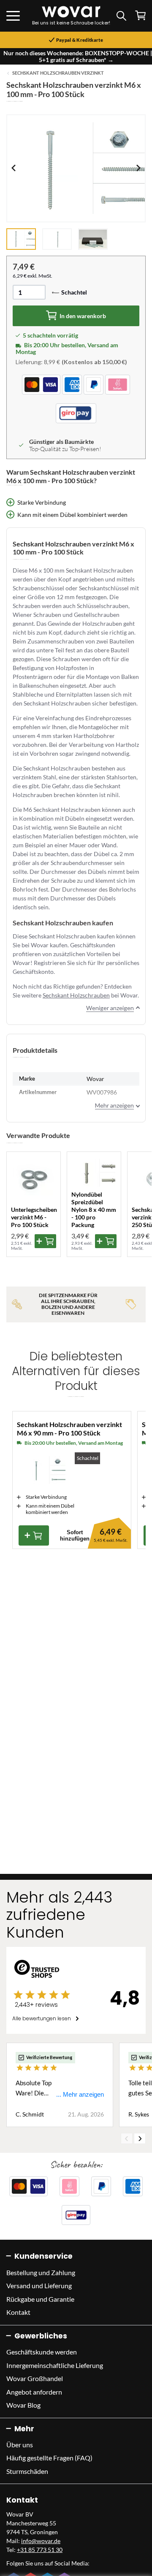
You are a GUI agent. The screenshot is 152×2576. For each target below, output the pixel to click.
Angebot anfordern (34, 2392)
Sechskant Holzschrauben (76, 995)
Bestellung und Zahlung (41, 2272)
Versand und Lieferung (39, 2285)
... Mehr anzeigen (80, 2094)
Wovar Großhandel (35, 2378)
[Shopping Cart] (140, 15)
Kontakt (18, 2312)
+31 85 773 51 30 (40, 2550)
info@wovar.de (41, 2541)
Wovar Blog (23, 2405)
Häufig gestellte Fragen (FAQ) (49, 2458)
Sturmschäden (27, 2471)
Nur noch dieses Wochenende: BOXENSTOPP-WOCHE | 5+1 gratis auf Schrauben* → (78, 56)
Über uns (20, 2445)
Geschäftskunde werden (42, 2352)
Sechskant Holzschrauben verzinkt (58, 73)
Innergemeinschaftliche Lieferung (55, 2365)
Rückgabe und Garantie (40, 2299)
